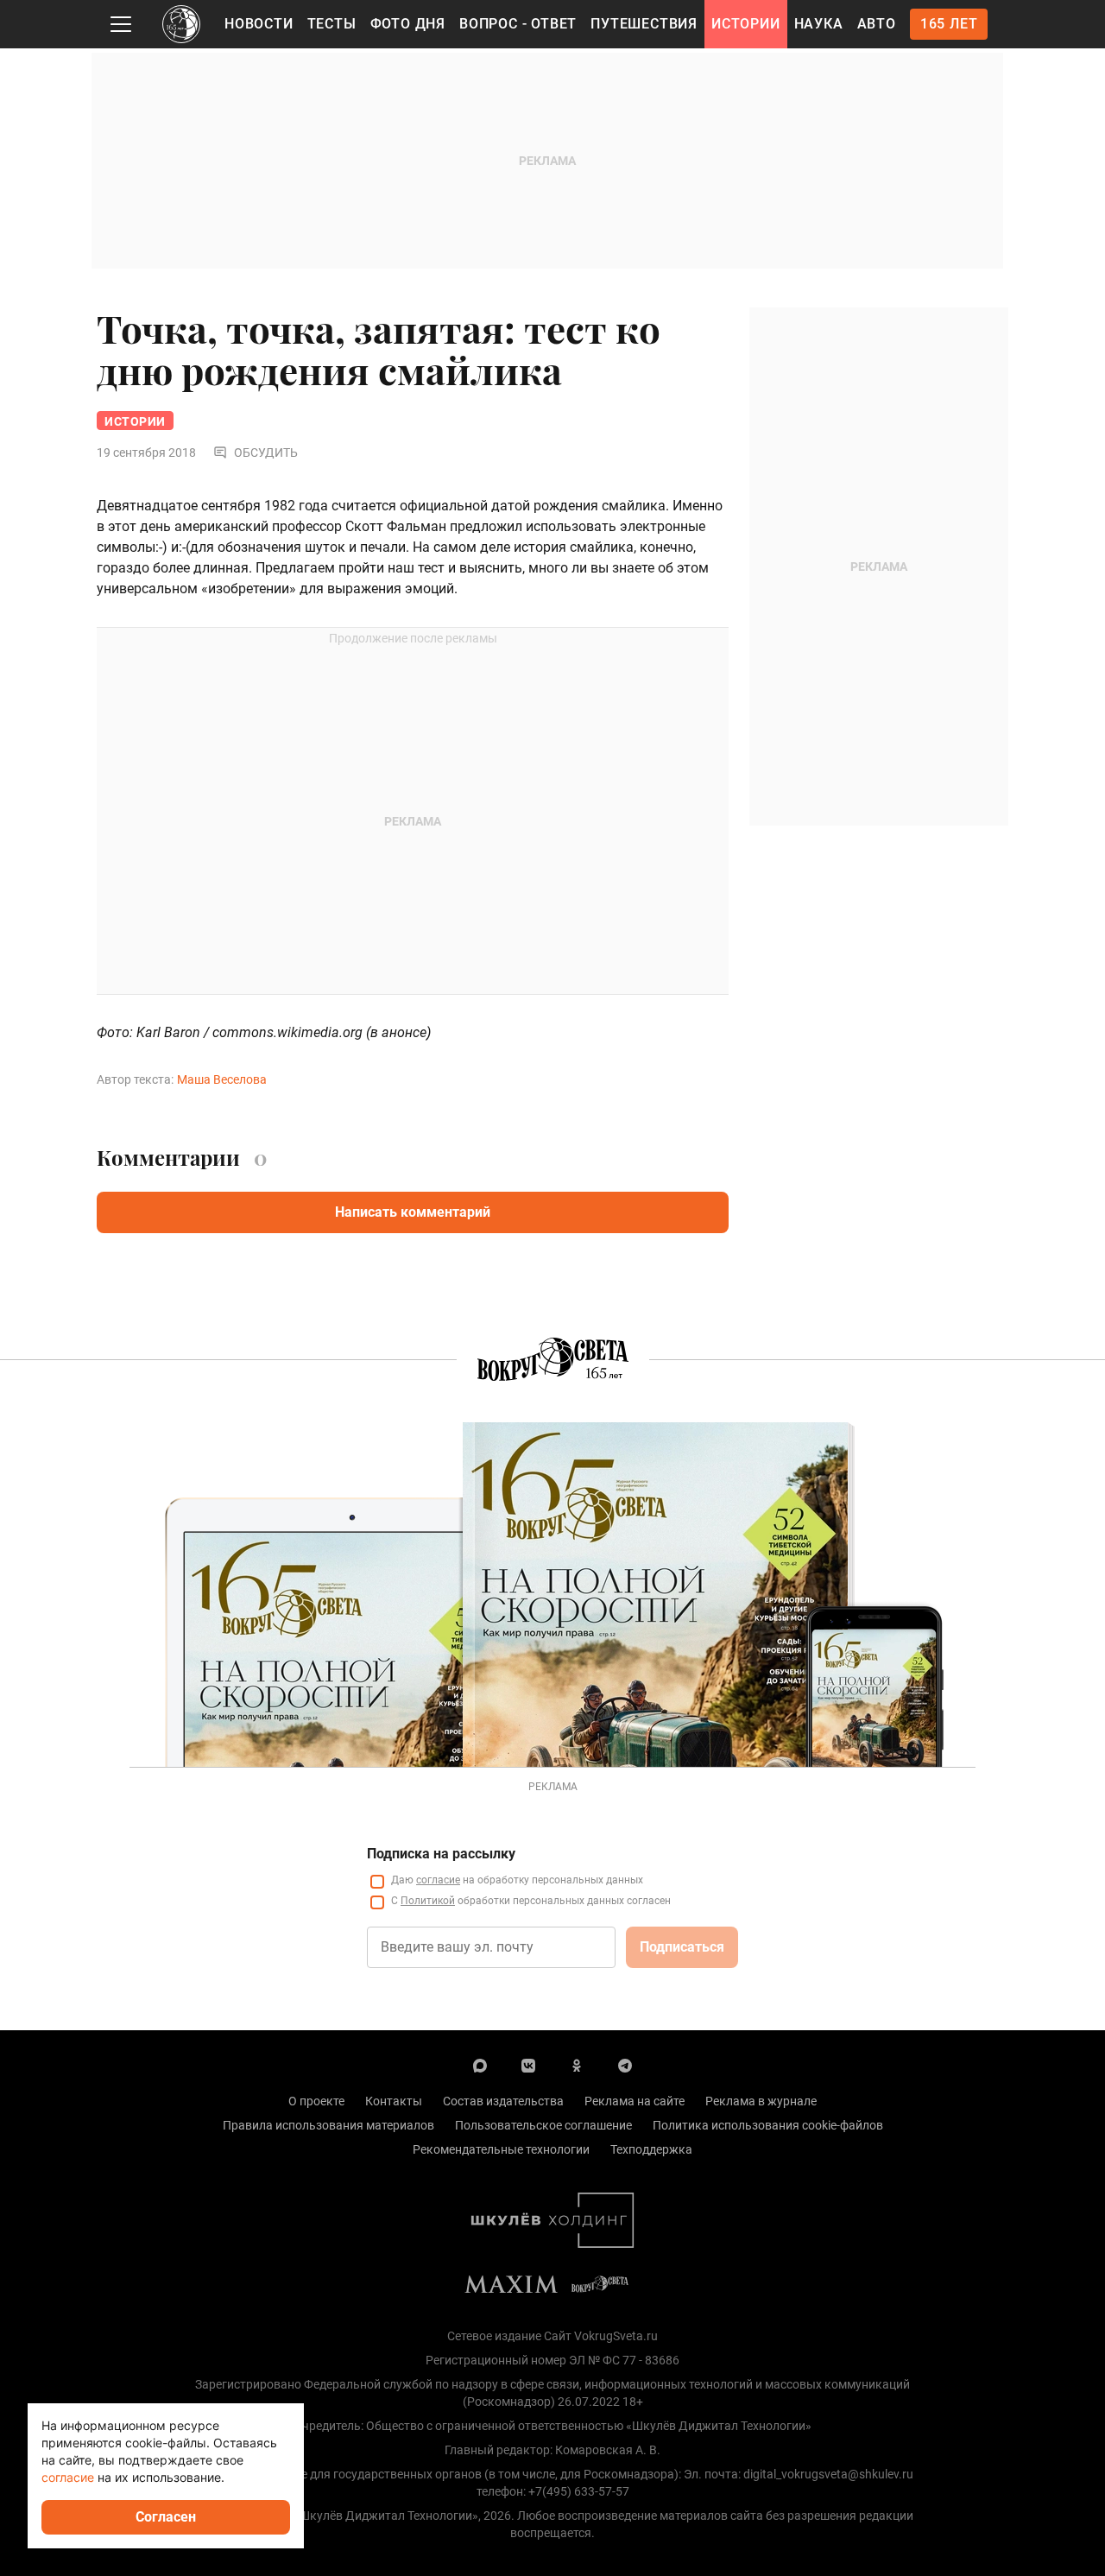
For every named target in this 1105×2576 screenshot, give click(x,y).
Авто (877, 24)
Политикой (428, 1901)
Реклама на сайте (635, 2101)
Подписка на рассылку (441, 1854)
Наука (819, 24)
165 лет (949, 24)
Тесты (332, 24)
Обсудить (266, 453)
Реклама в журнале (761, 2101)
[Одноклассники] (577, 2065)
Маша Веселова (222, 1079)
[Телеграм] (625, 2065)
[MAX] (480, 2065)
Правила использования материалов (328, 2125)
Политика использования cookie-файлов (768, 2125)
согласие (438, 1880)
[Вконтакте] (528, 2065)
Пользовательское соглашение (543, 2125)
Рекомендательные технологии (501, 2149)
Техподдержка (651, 2149)
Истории (746, 24)
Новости (259, 24)
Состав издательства (503, 2101)
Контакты (394, 2101)
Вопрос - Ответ (518, 24)
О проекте (316, 2101)
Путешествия (644, 24)
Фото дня (408, 24)
